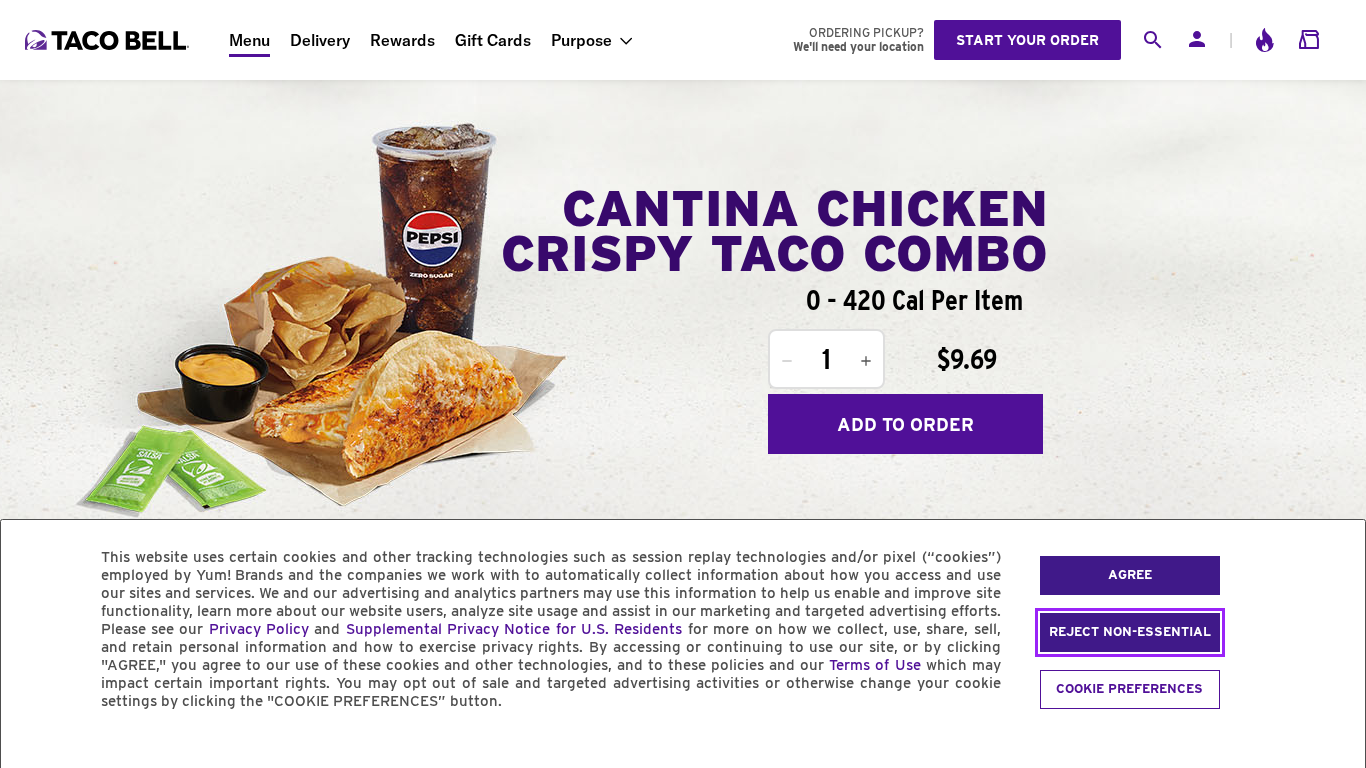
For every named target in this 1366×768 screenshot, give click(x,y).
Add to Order (905, 424)
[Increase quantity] (866, 361)
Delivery (320, 40)
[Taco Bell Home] (109, 40)
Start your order (1027, 40)
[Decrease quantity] (787, 361)
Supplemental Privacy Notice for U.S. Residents (514, 629)
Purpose (581, 40)
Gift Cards (493, 40)
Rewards (402, 40)
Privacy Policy (259, 629)
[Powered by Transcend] (33, 746)
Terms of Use (874, 665)
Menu (249, 40)
